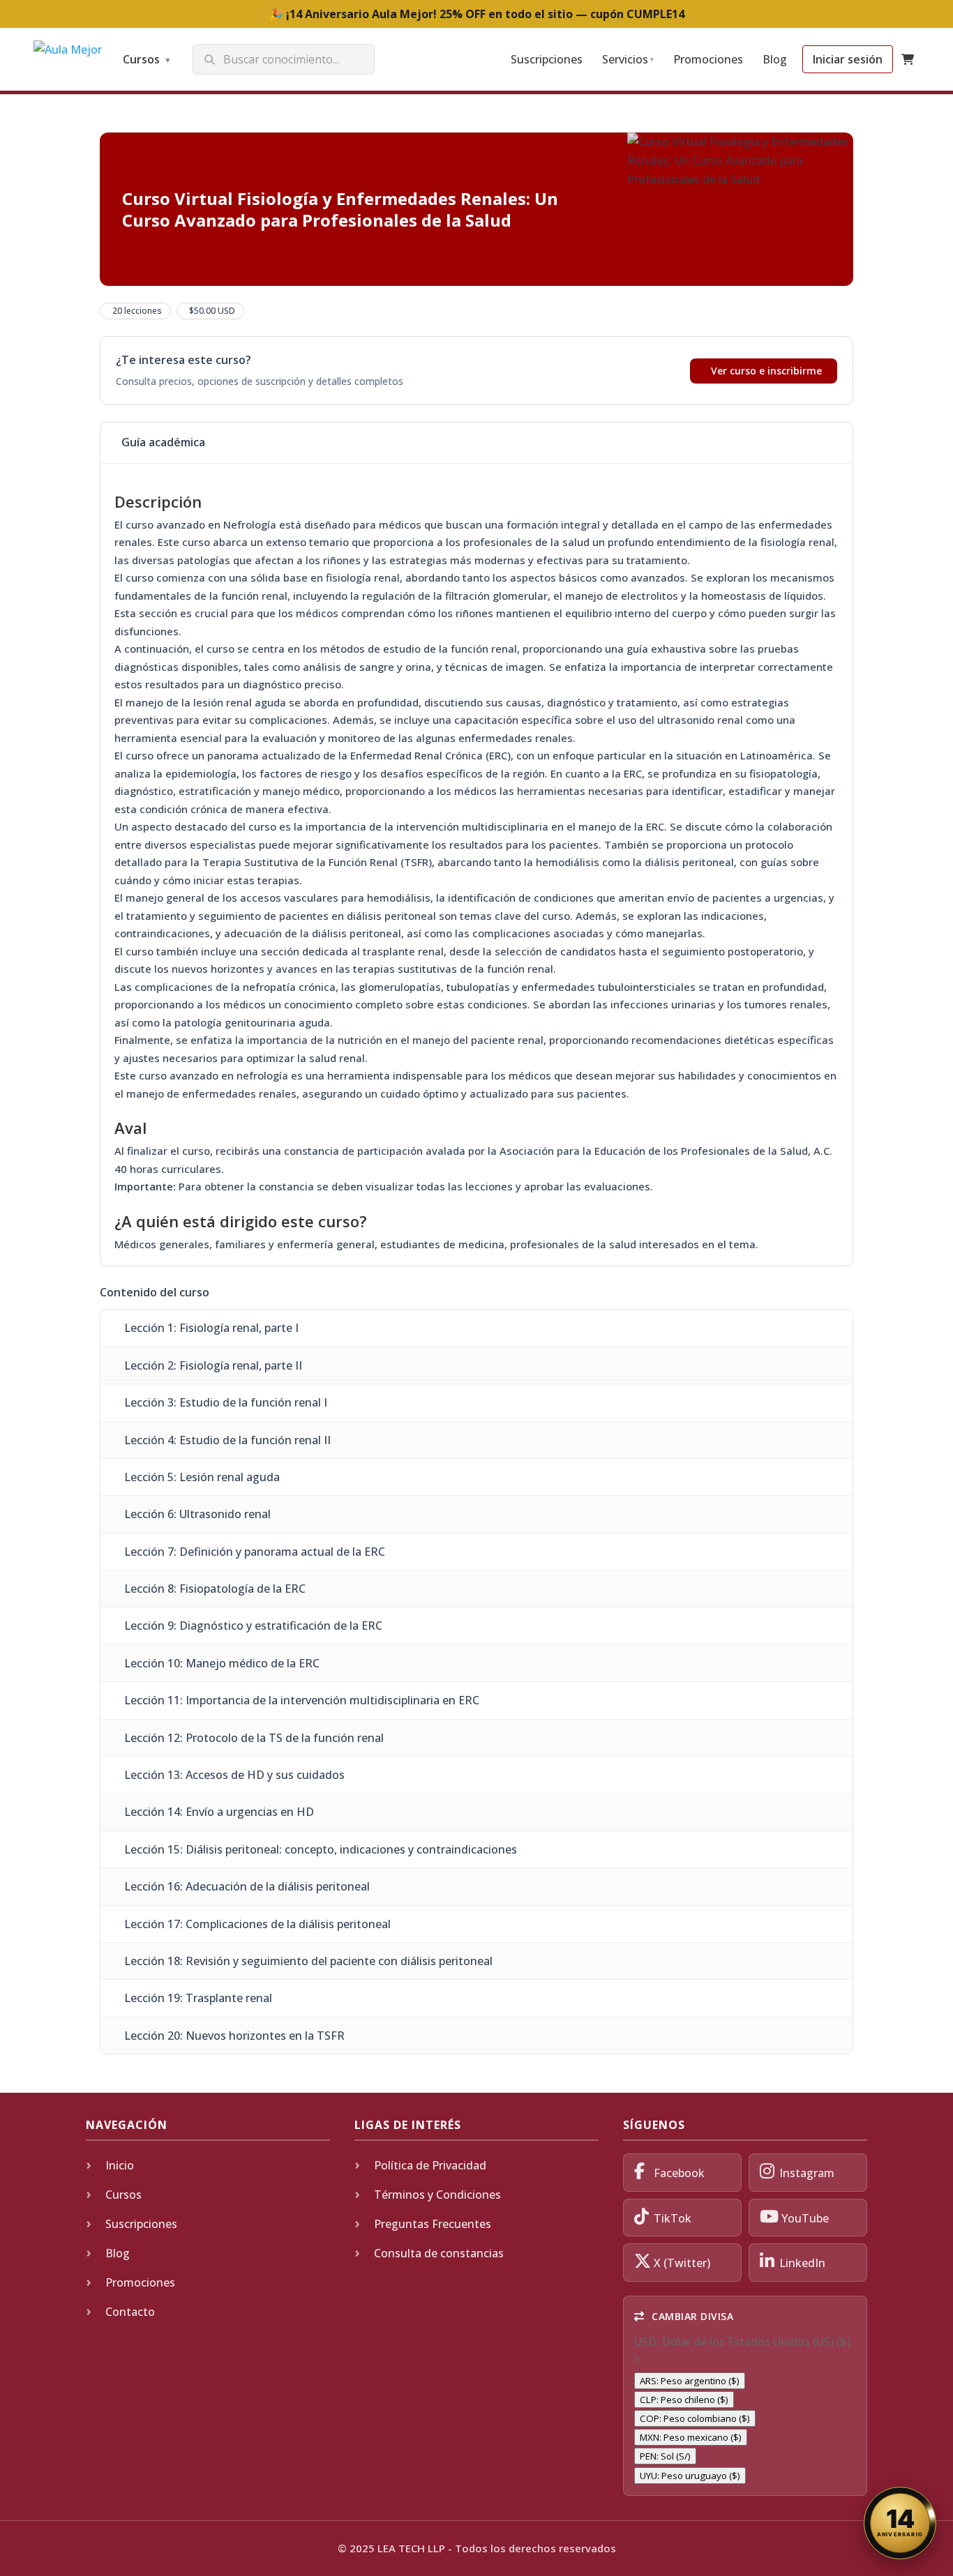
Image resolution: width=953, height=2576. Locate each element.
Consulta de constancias (439, 2253)
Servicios (628, 59)
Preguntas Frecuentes (433, 2224)
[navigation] (745, 2409)
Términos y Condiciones (437, 2195)
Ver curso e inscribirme (766, 371)
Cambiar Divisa (691, 2316)
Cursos (147, 59)
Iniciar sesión (848, 59)
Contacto (130, 2312)
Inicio (120, 2165)
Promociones (708, 59)
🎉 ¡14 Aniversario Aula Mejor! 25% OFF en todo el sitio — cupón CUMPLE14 (477, 14)
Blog (775, 59)
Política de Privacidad (430, 2165)
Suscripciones (547, 59)
